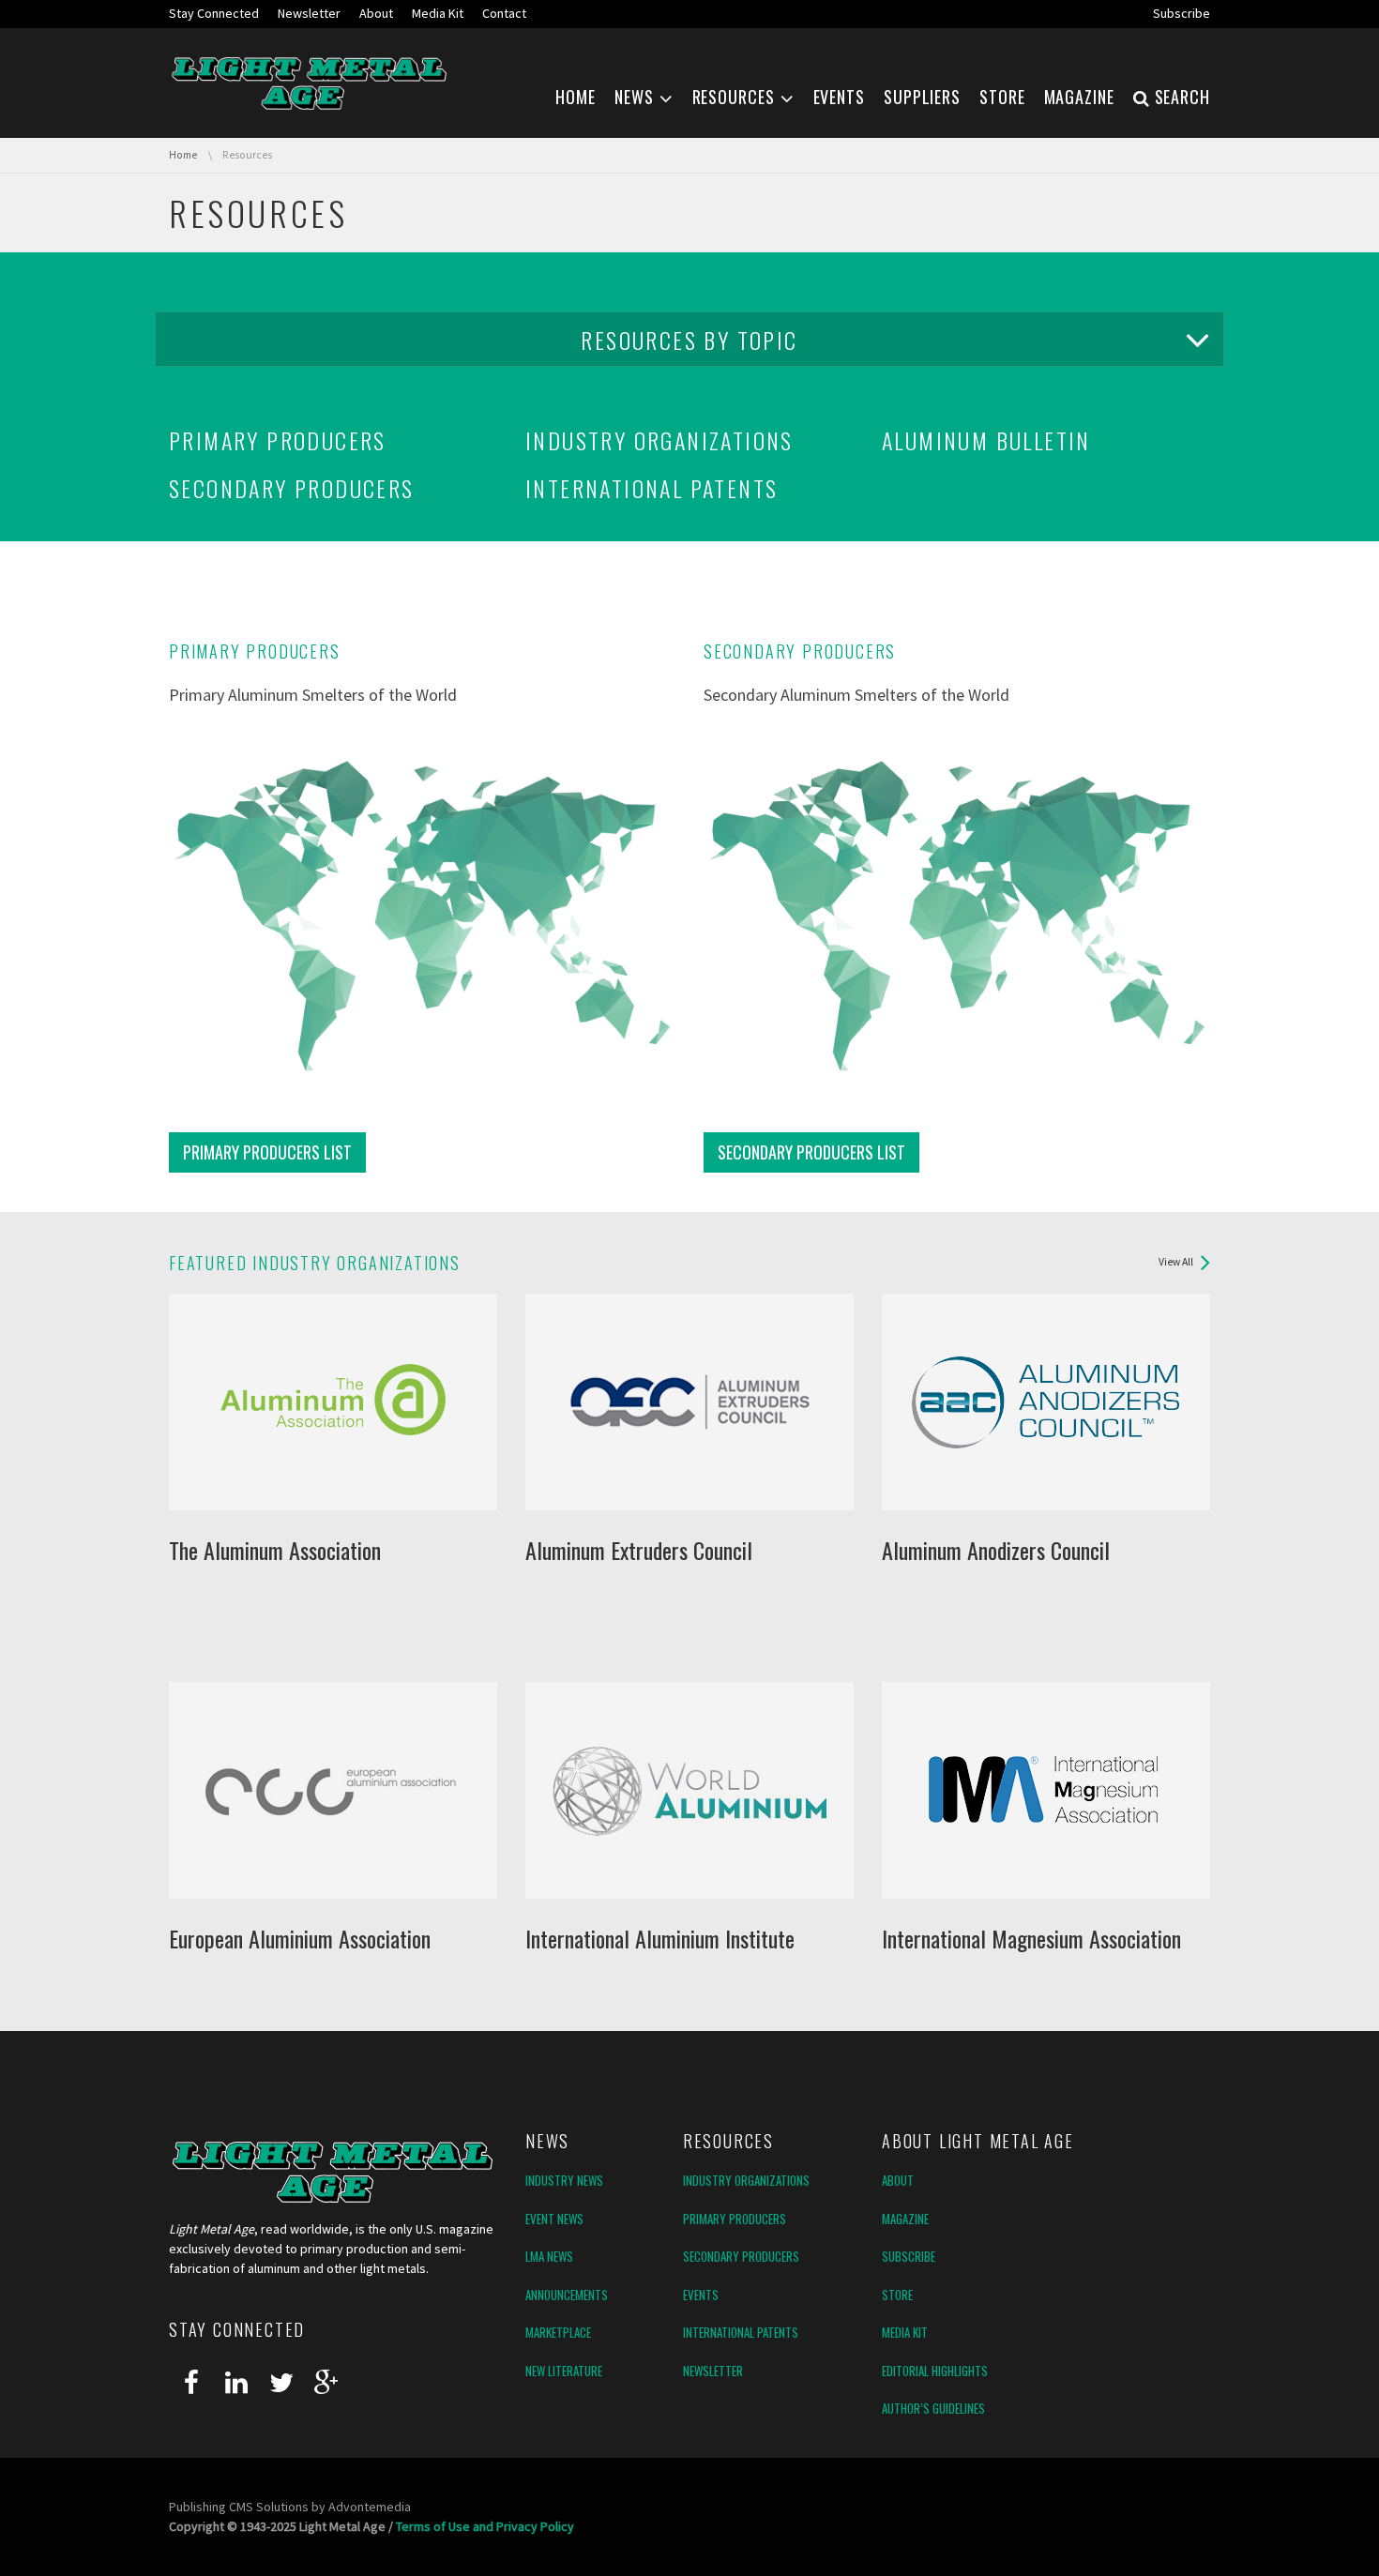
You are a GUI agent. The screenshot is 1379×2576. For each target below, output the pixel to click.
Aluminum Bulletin (986, 440)
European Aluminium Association (300, 1938)
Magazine (905, 2219)
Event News (554, 2219)
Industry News (564, 2180)
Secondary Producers (292, 488)
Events (701, 2295)
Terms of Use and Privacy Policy (485, 2526)
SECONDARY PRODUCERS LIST (811, 1152)
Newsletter (713, 2371)
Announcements (567, 2295)
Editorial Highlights (935, 2371)
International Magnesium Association (1031, 1938)
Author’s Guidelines (933, 2408)
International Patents (652, 488)
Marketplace (558, 2332)
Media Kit (905, 2332)
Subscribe (909, 2256)
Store (897, 2295)
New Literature (564, 2371)
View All (1176, 1262)
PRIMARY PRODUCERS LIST (267, 1152)
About (898, 2180)
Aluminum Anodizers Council (996, 1550)
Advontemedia (370, 2507)
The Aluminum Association (275, 1550)
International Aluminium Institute (660, 1938)
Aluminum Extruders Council (639, 1550)
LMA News (549, 2256)
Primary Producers (278, 440)
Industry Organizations (659, 440)
